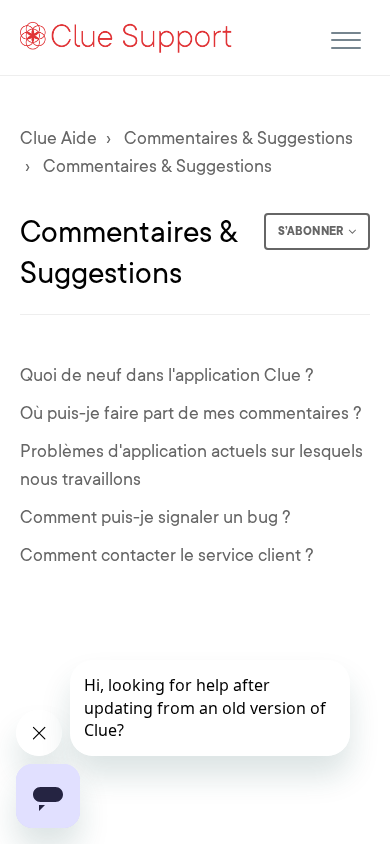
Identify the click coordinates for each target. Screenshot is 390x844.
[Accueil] (126, 36)
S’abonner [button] (310, 231)
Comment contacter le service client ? (167, 555)
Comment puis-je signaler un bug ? (155, 517)
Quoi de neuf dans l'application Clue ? (167, 375)
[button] (345, 37)
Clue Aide (58, 138)
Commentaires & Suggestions (238, 138)
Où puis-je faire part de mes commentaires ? (191, 413)
